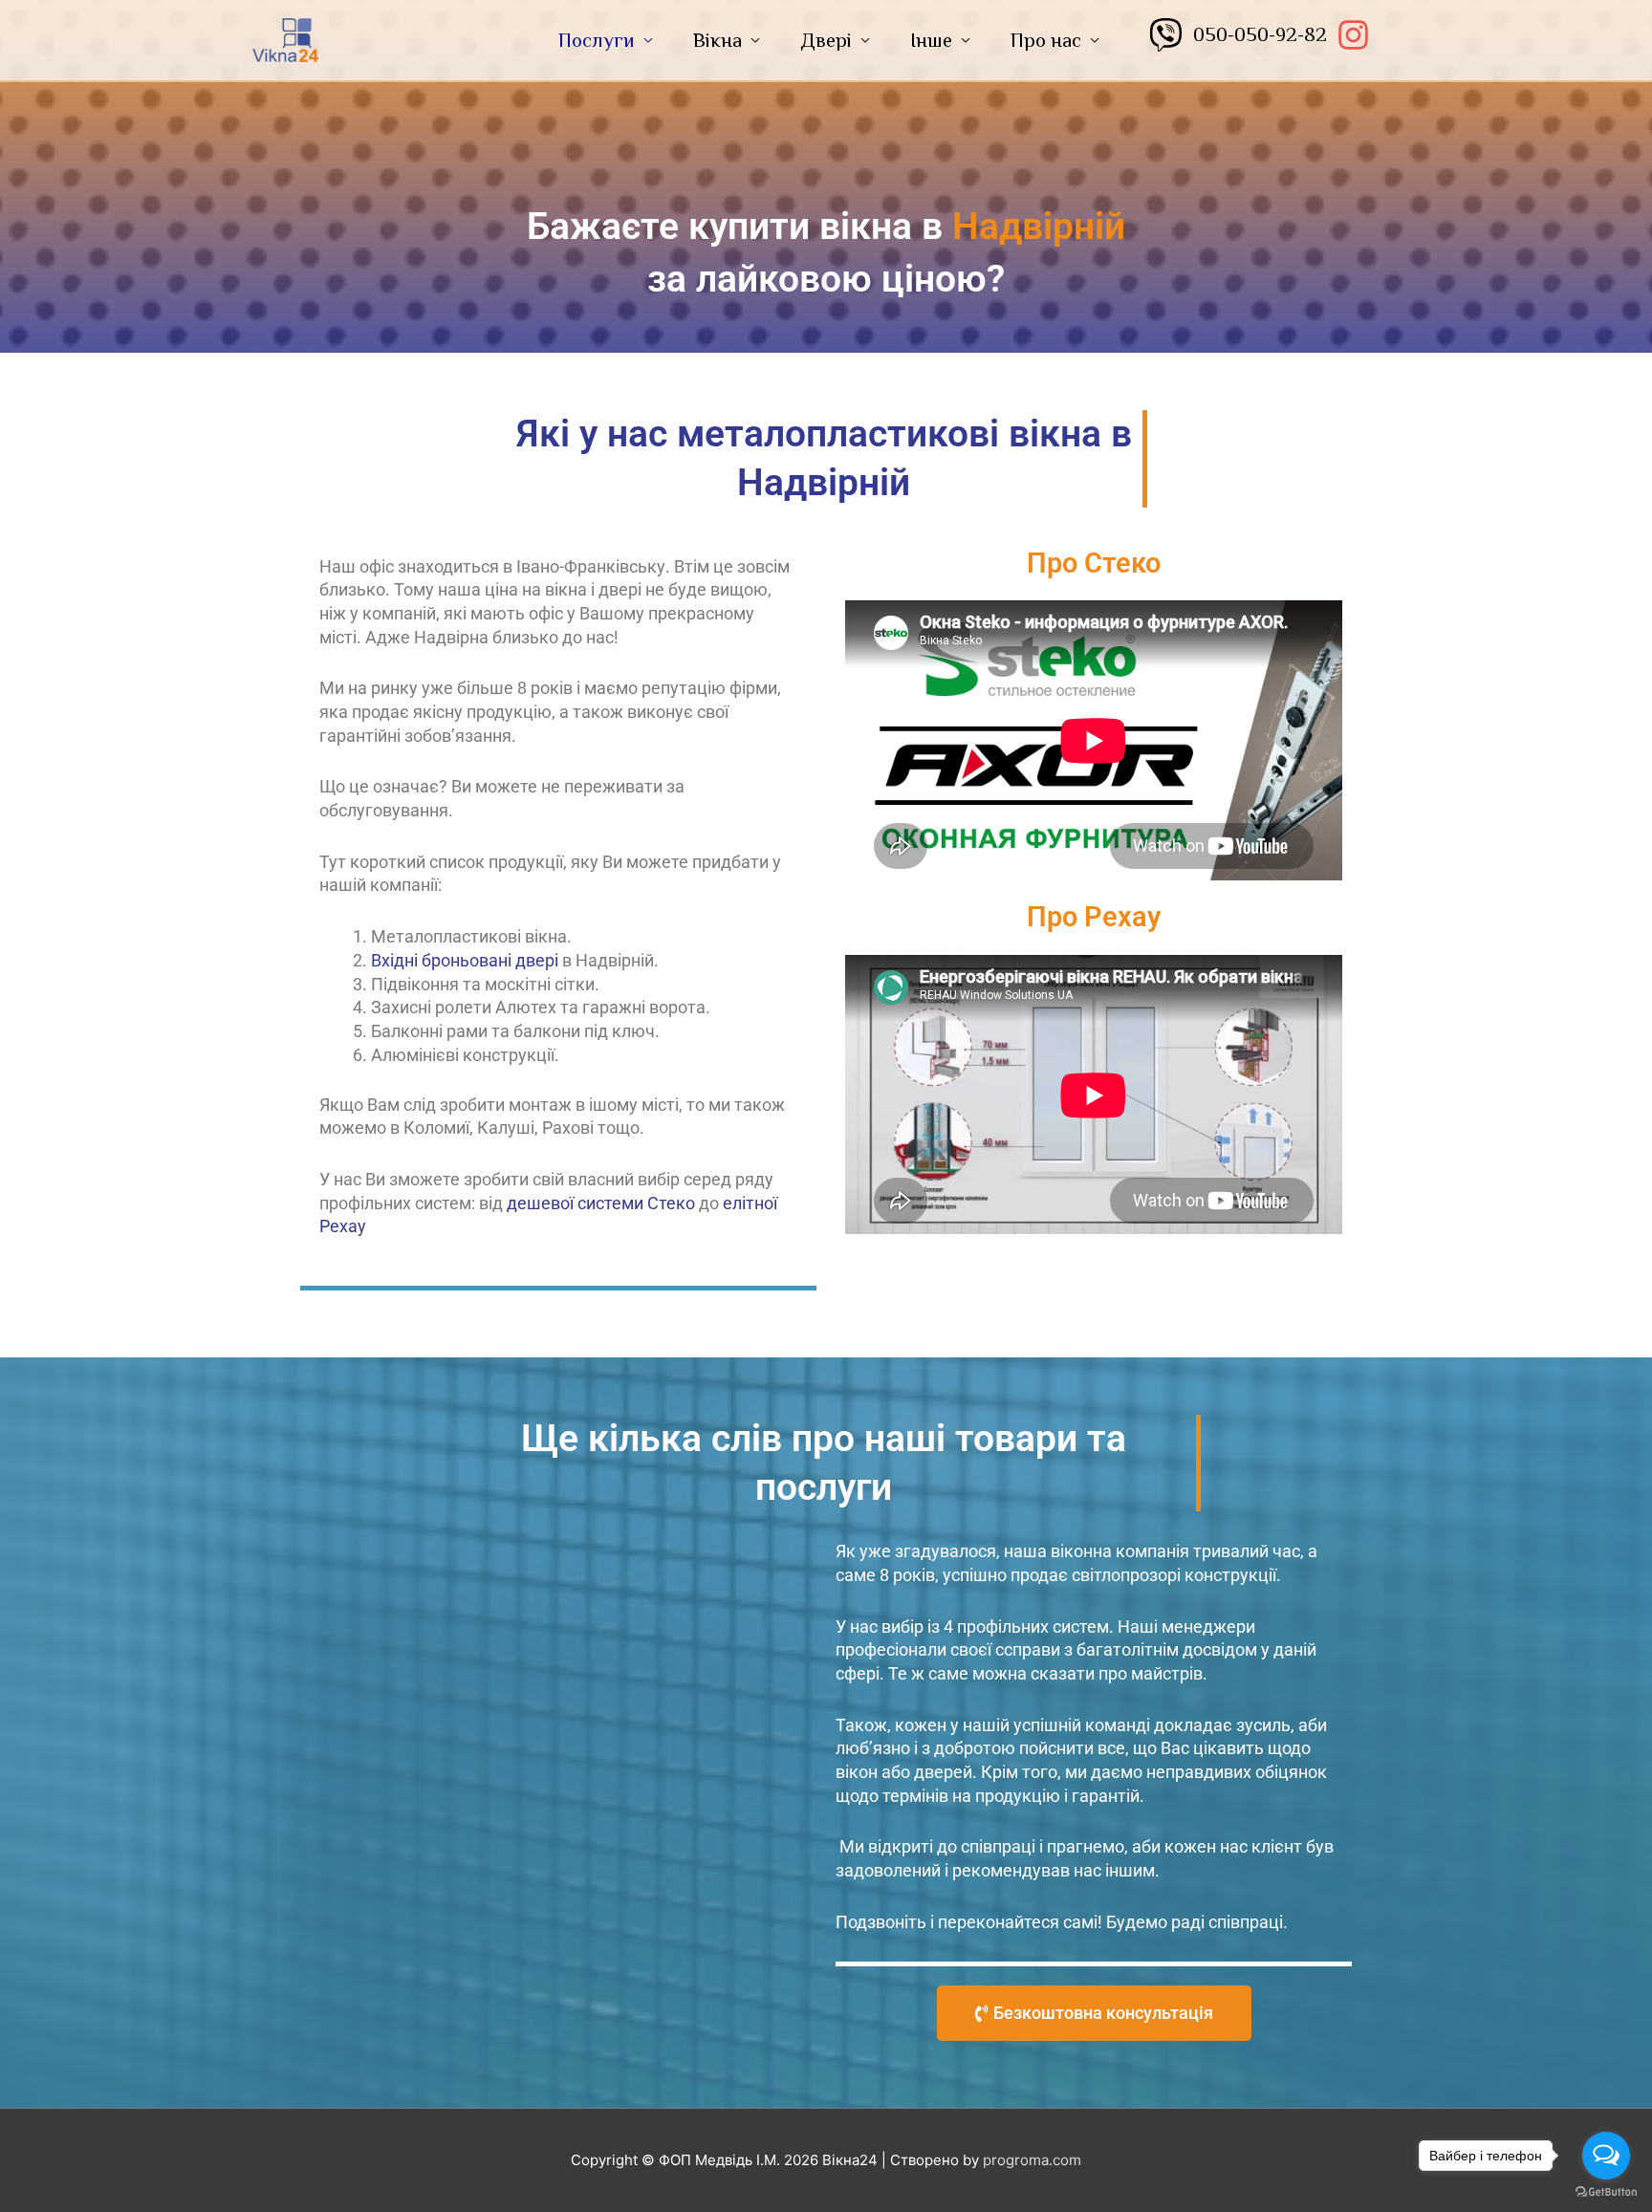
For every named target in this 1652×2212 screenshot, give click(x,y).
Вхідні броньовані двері (465, 960)
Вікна (717, 40)
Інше (931, 40)
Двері (826, 40)
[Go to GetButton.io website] (1606, 2192)
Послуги (597, 40)
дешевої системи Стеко (601, 1203)
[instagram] (1359, 35)
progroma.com (1032, 2160)
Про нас (1046, 40)
